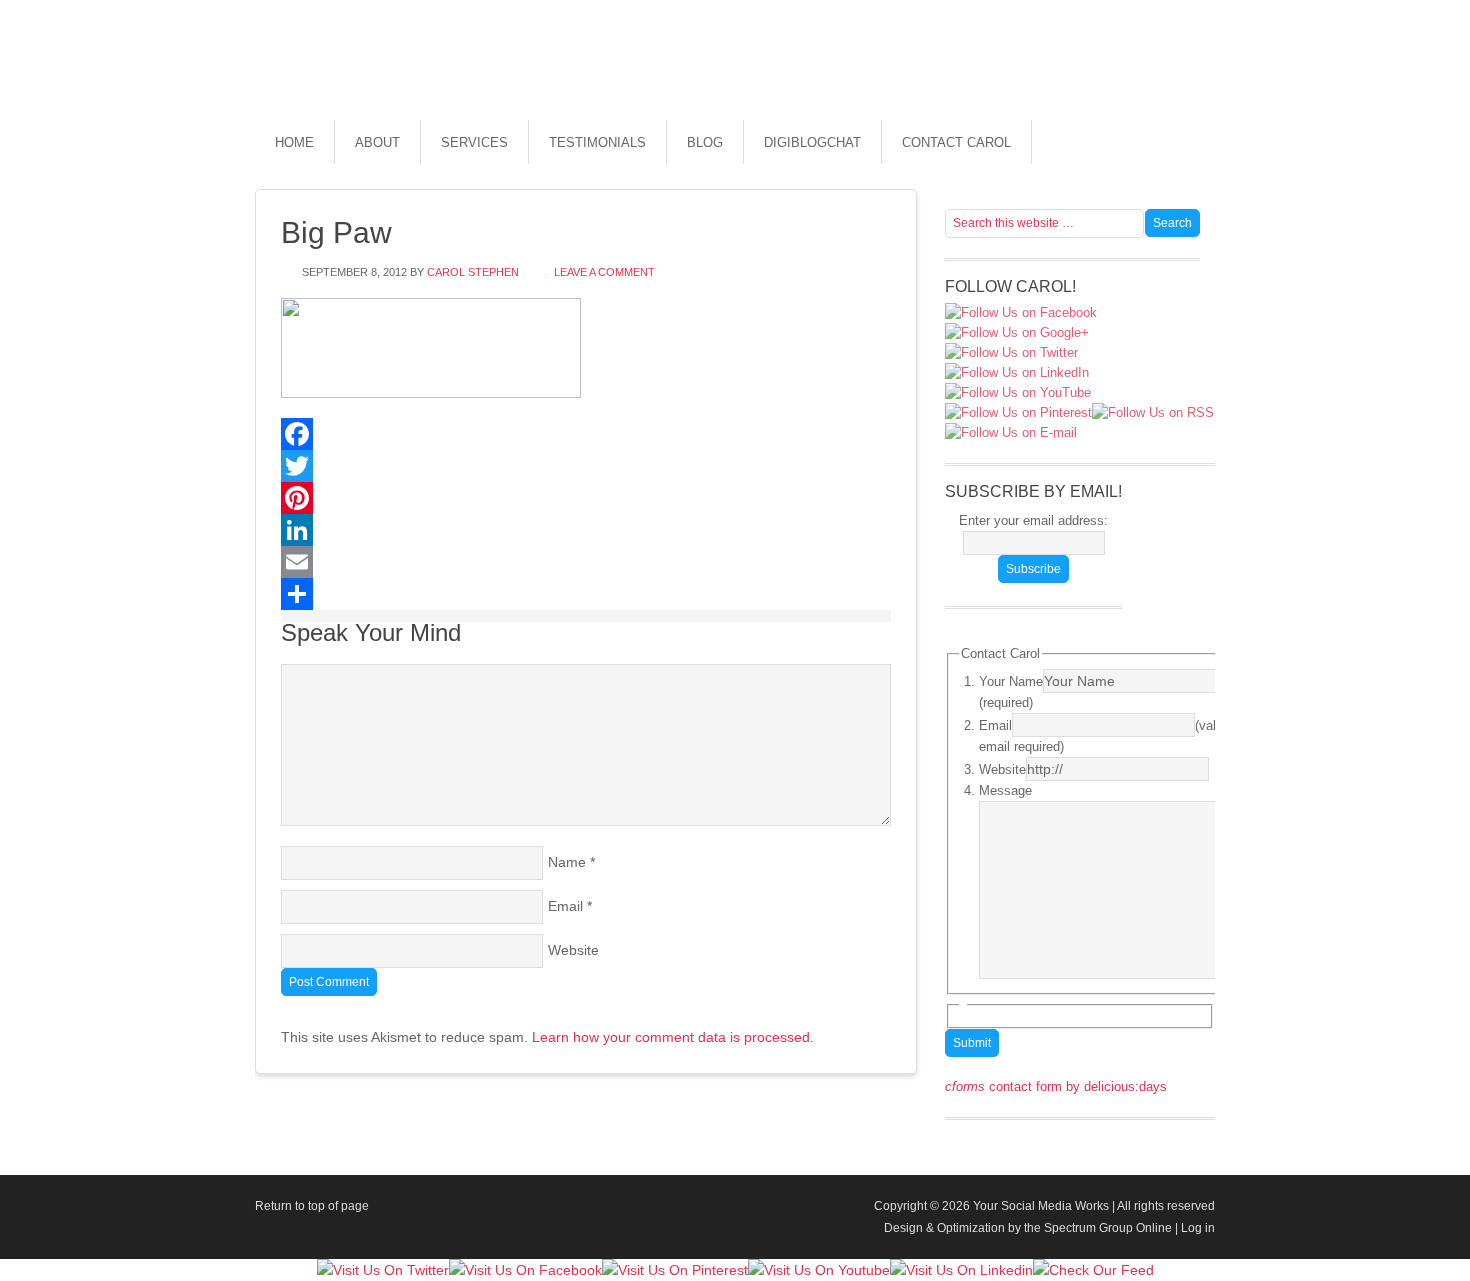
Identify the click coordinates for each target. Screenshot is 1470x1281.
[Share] (586, 594)
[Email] (586, 562)
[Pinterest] (586, 498)
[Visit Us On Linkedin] (961, 1270)
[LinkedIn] (586, 530)
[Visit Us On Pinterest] (675, 1270)
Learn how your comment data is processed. (673, 1037)
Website (573, 950)
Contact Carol (956, 142)
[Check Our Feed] (1093, 1270)
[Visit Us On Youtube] (819, 1270)
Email (565, 906)
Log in (1198, 1228)
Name (567, 862)
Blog (705, 142)
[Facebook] (586, 434)
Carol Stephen (473, 272)
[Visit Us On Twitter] (383, 1270)
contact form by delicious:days (1056, 1086)
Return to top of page (312, 1206)
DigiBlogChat (812, 142)
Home (294, 142)
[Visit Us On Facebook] (525, 1270)
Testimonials (597, 142)
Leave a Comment (604, 272)
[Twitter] (586, 466)
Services (474, 142)
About (377, 142)
